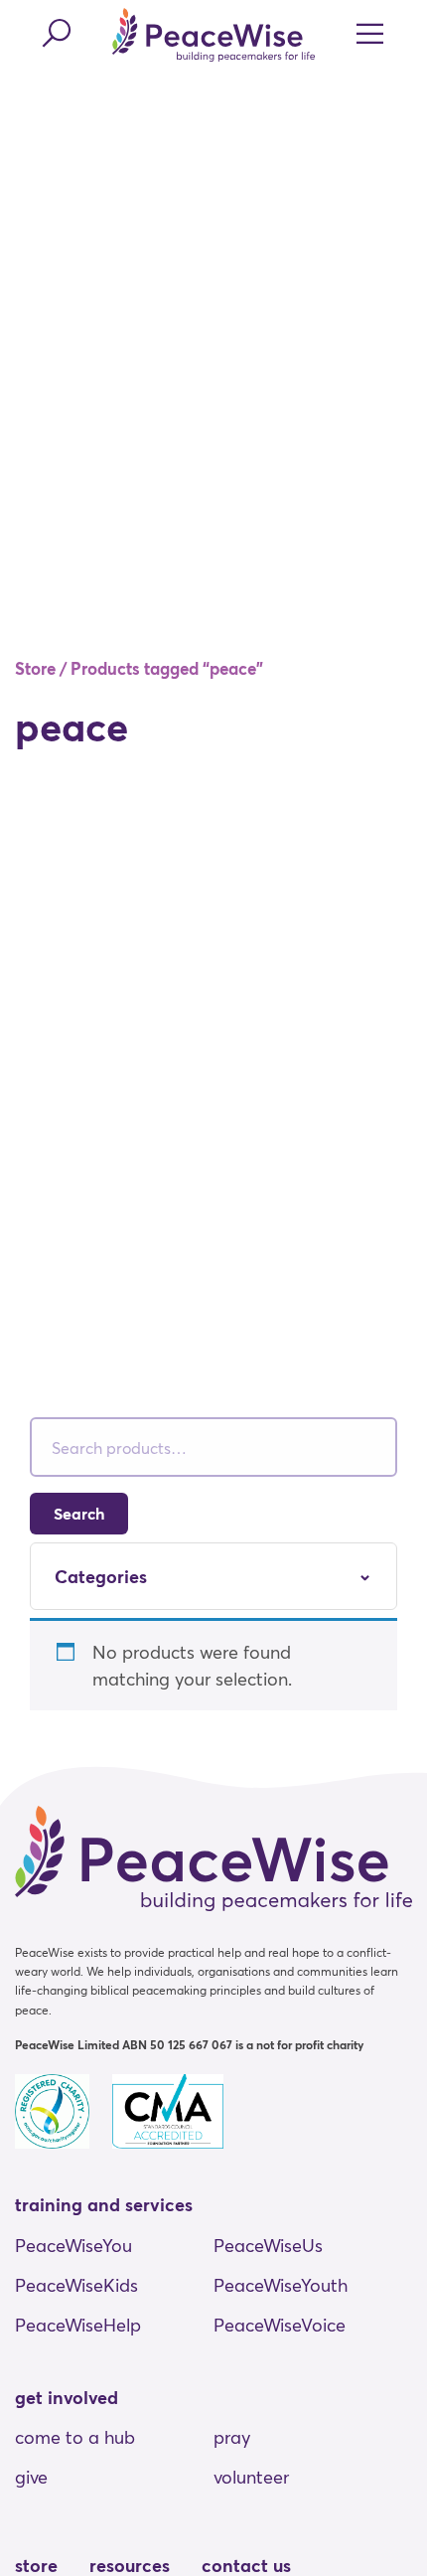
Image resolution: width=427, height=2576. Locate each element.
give (31, 2477)
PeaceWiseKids (76, 2285)
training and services (104, 2204)
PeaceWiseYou (73, 2245)
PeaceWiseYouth (281, 2285)
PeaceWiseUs (268, 2245)
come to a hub (75, 2437)
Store (35, 668)
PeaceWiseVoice (280, 2325)
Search (79, 1513)
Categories (101, 1576)
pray (232, 2437)
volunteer (251, 2477)
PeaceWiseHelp (78, 2325)
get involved (67, 2397)
